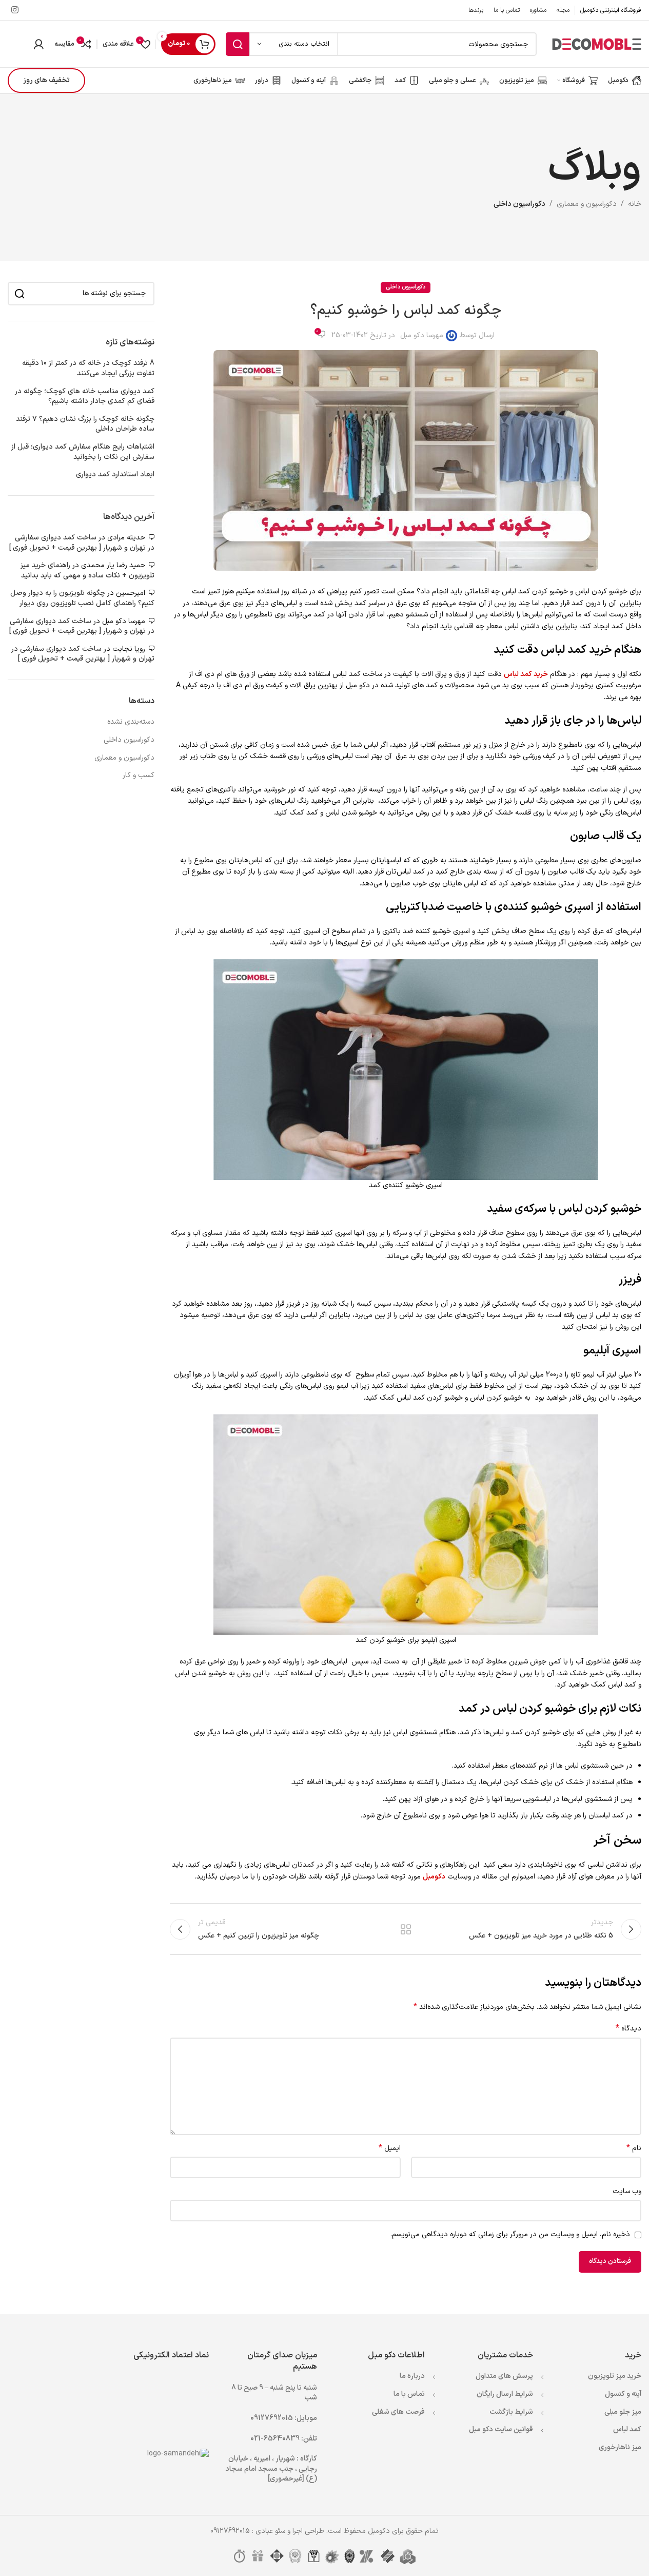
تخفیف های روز (46, 80)
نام (634, 2148)
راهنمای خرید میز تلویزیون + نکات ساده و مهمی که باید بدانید (87, 570)
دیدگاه (628, 2029)
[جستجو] (238, 44)
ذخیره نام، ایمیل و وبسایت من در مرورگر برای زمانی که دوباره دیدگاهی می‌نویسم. (510, 2234)
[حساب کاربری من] (38, 44)
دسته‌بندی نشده (131, 722)
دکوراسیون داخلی (519, 204)
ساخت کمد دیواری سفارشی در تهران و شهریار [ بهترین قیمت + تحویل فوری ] (82, 543)
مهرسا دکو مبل (422, 335)
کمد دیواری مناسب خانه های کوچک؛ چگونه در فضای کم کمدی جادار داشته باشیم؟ (85, 396)
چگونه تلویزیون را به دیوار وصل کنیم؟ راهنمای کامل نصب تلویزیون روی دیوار (82, 598)
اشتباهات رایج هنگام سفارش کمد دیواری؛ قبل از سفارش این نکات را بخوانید (83, 452)
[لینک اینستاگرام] (15, 10)
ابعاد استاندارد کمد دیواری (115, 475)
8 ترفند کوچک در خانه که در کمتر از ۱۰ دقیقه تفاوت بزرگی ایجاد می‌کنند (88, 368)
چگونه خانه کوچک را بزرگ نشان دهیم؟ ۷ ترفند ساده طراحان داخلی (85, 424)
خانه (635, 204)
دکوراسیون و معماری (587, 204)
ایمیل (389, 2148)
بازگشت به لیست (405, 1929)
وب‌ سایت (627, 2191)
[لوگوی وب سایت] (597, 44)
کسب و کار (139, 776)
